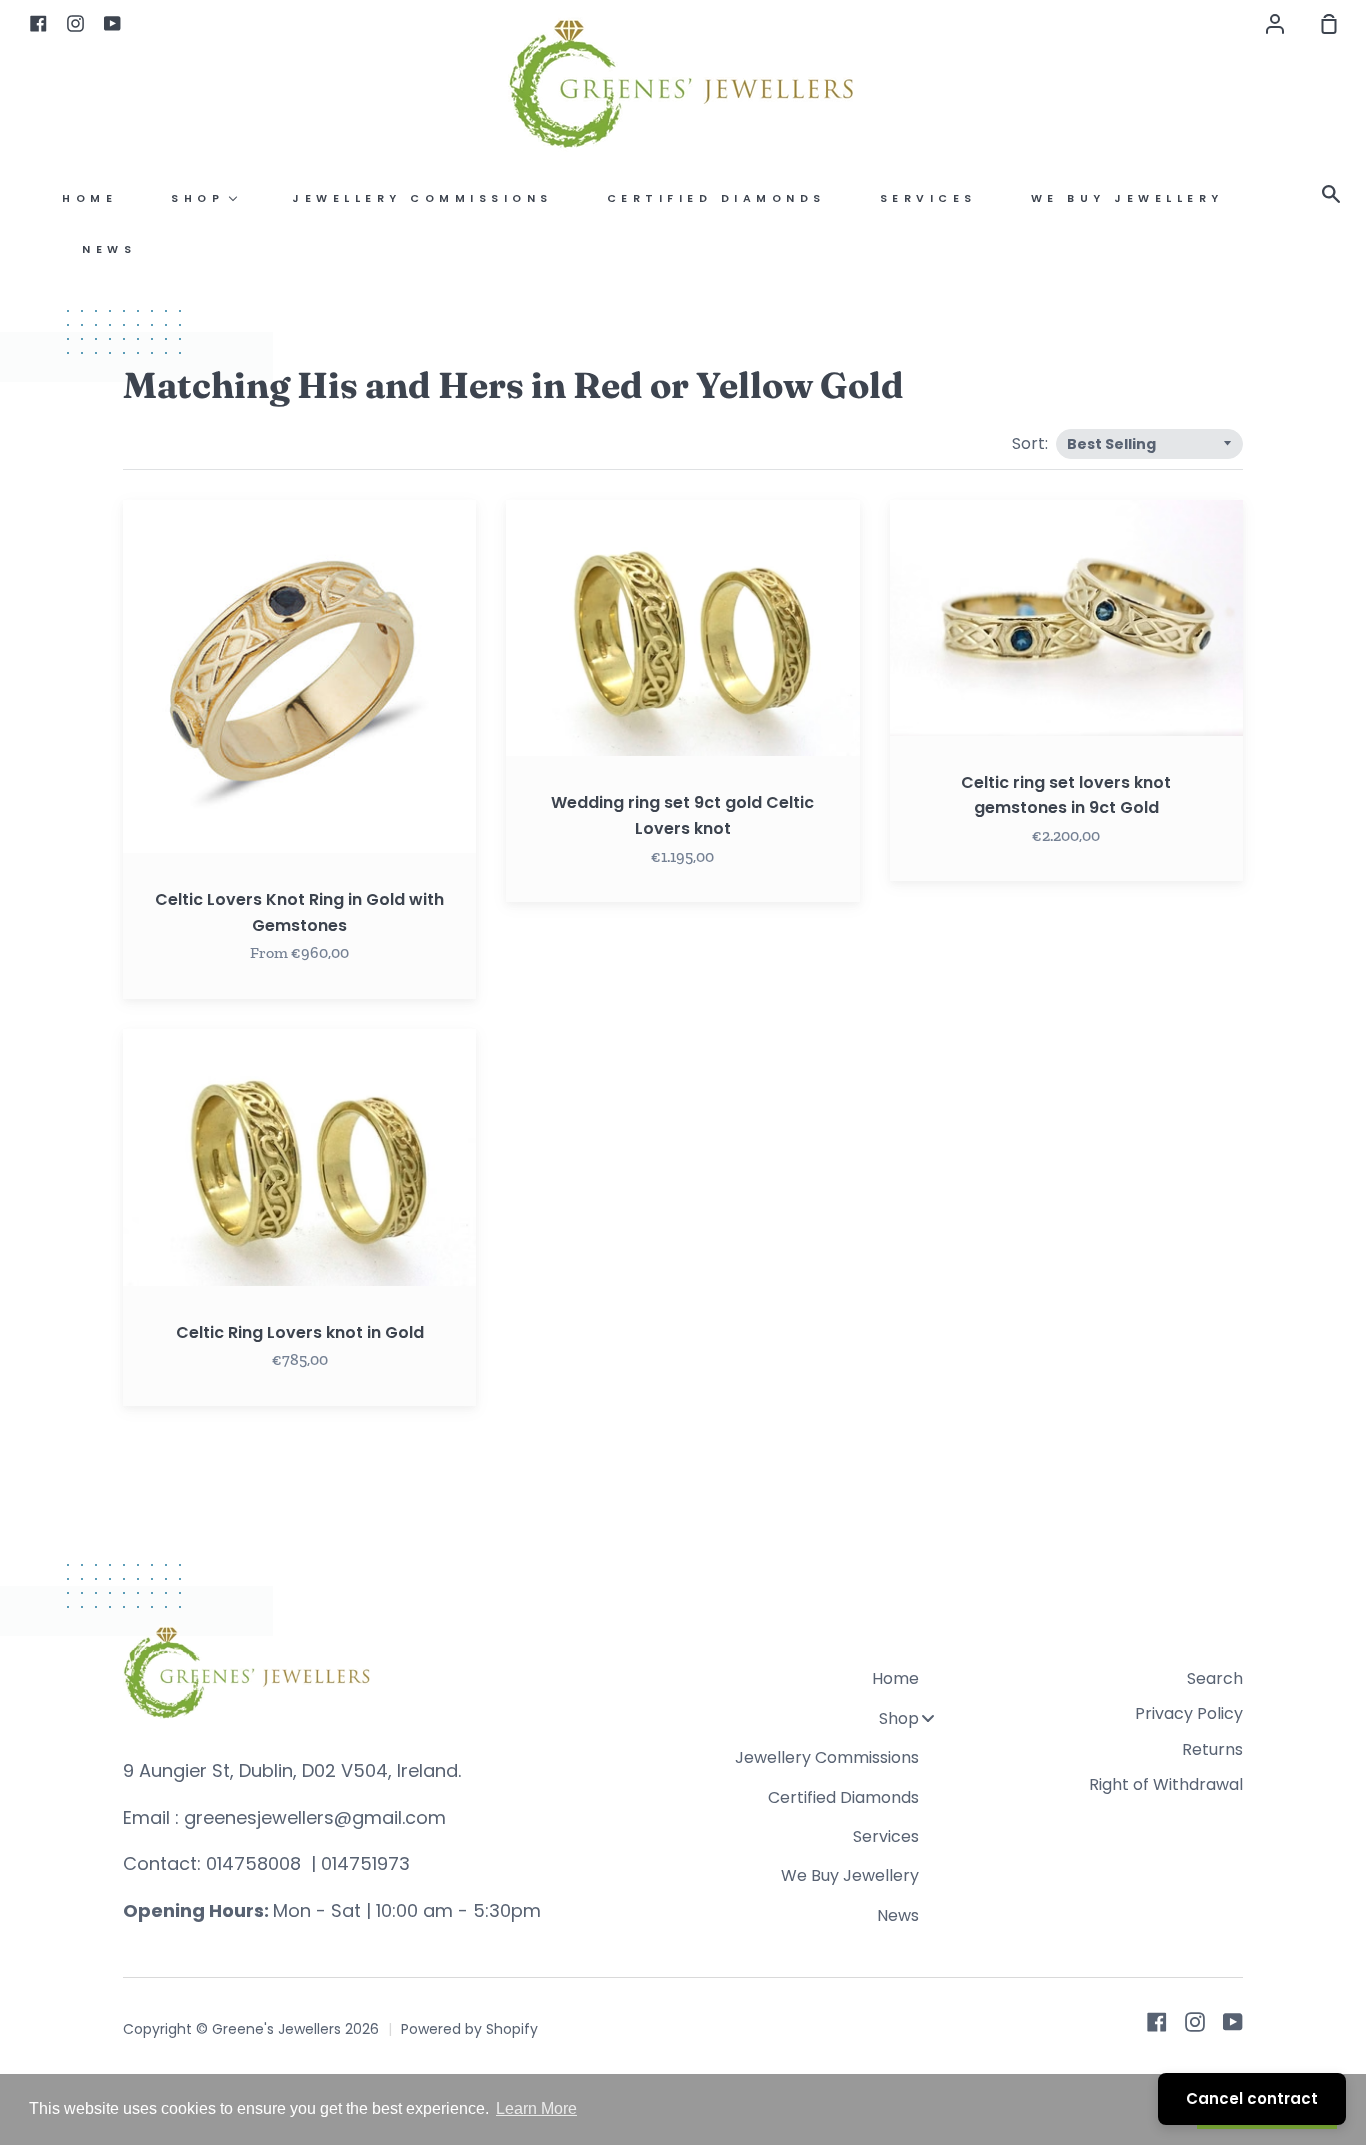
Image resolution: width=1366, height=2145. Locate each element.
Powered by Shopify (469, 2029)
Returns (1212, 1749)
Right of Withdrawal (1166, 1784)
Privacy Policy (1189, 1713)
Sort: (1032, 443)
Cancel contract (1252, 2098)
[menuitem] (89, 198)
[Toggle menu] (928, 1718)
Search (1215, 1678)
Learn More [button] (536, 2108)
